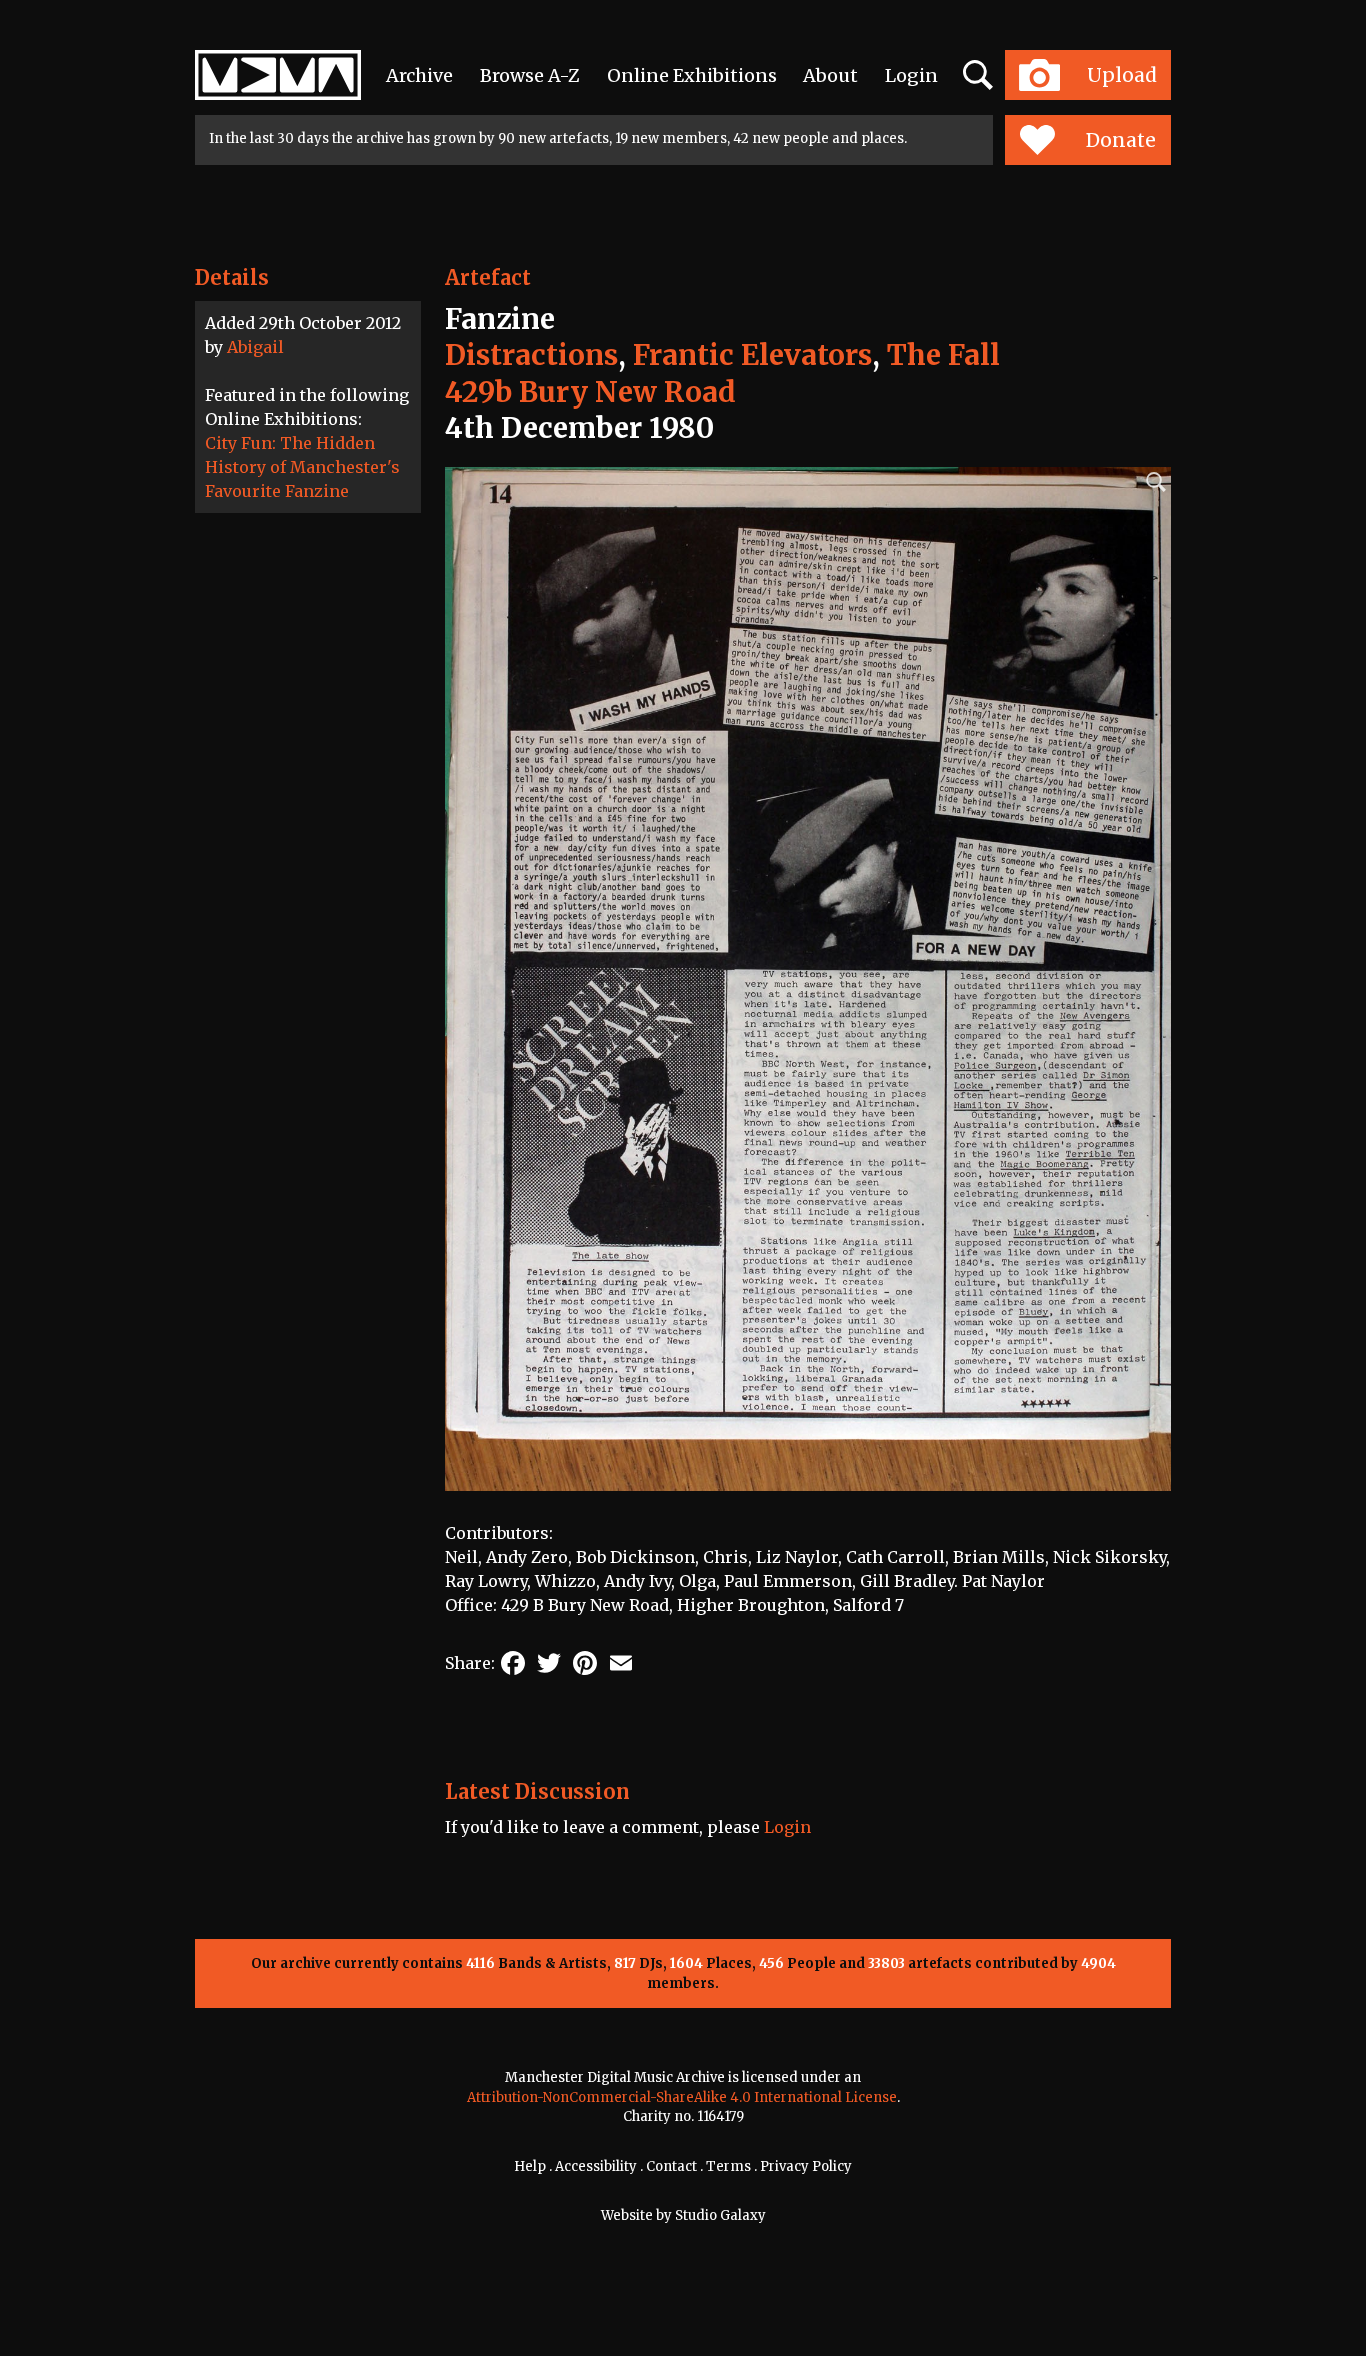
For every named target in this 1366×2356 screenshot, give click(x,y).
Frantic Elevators (752, 355)
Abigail (255, 347)
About (830, 75)
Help (530, 2166)
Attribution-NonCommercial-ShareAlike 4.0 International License (682, 2097)
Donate (1121, 140)
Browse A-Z (530, 75)
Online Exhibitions (692, 75)
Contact (671, 2166)
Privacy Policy (806, 2166)
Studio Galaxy (720, 2215)
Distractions (531, 355)
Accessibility (596, 2166)
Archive (419, 75)
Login (911, 75)
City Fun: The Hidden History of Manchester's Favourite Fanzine (302, 467)
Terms (728, 2166)
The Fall (943, 355)
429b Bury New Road (590, 392)
